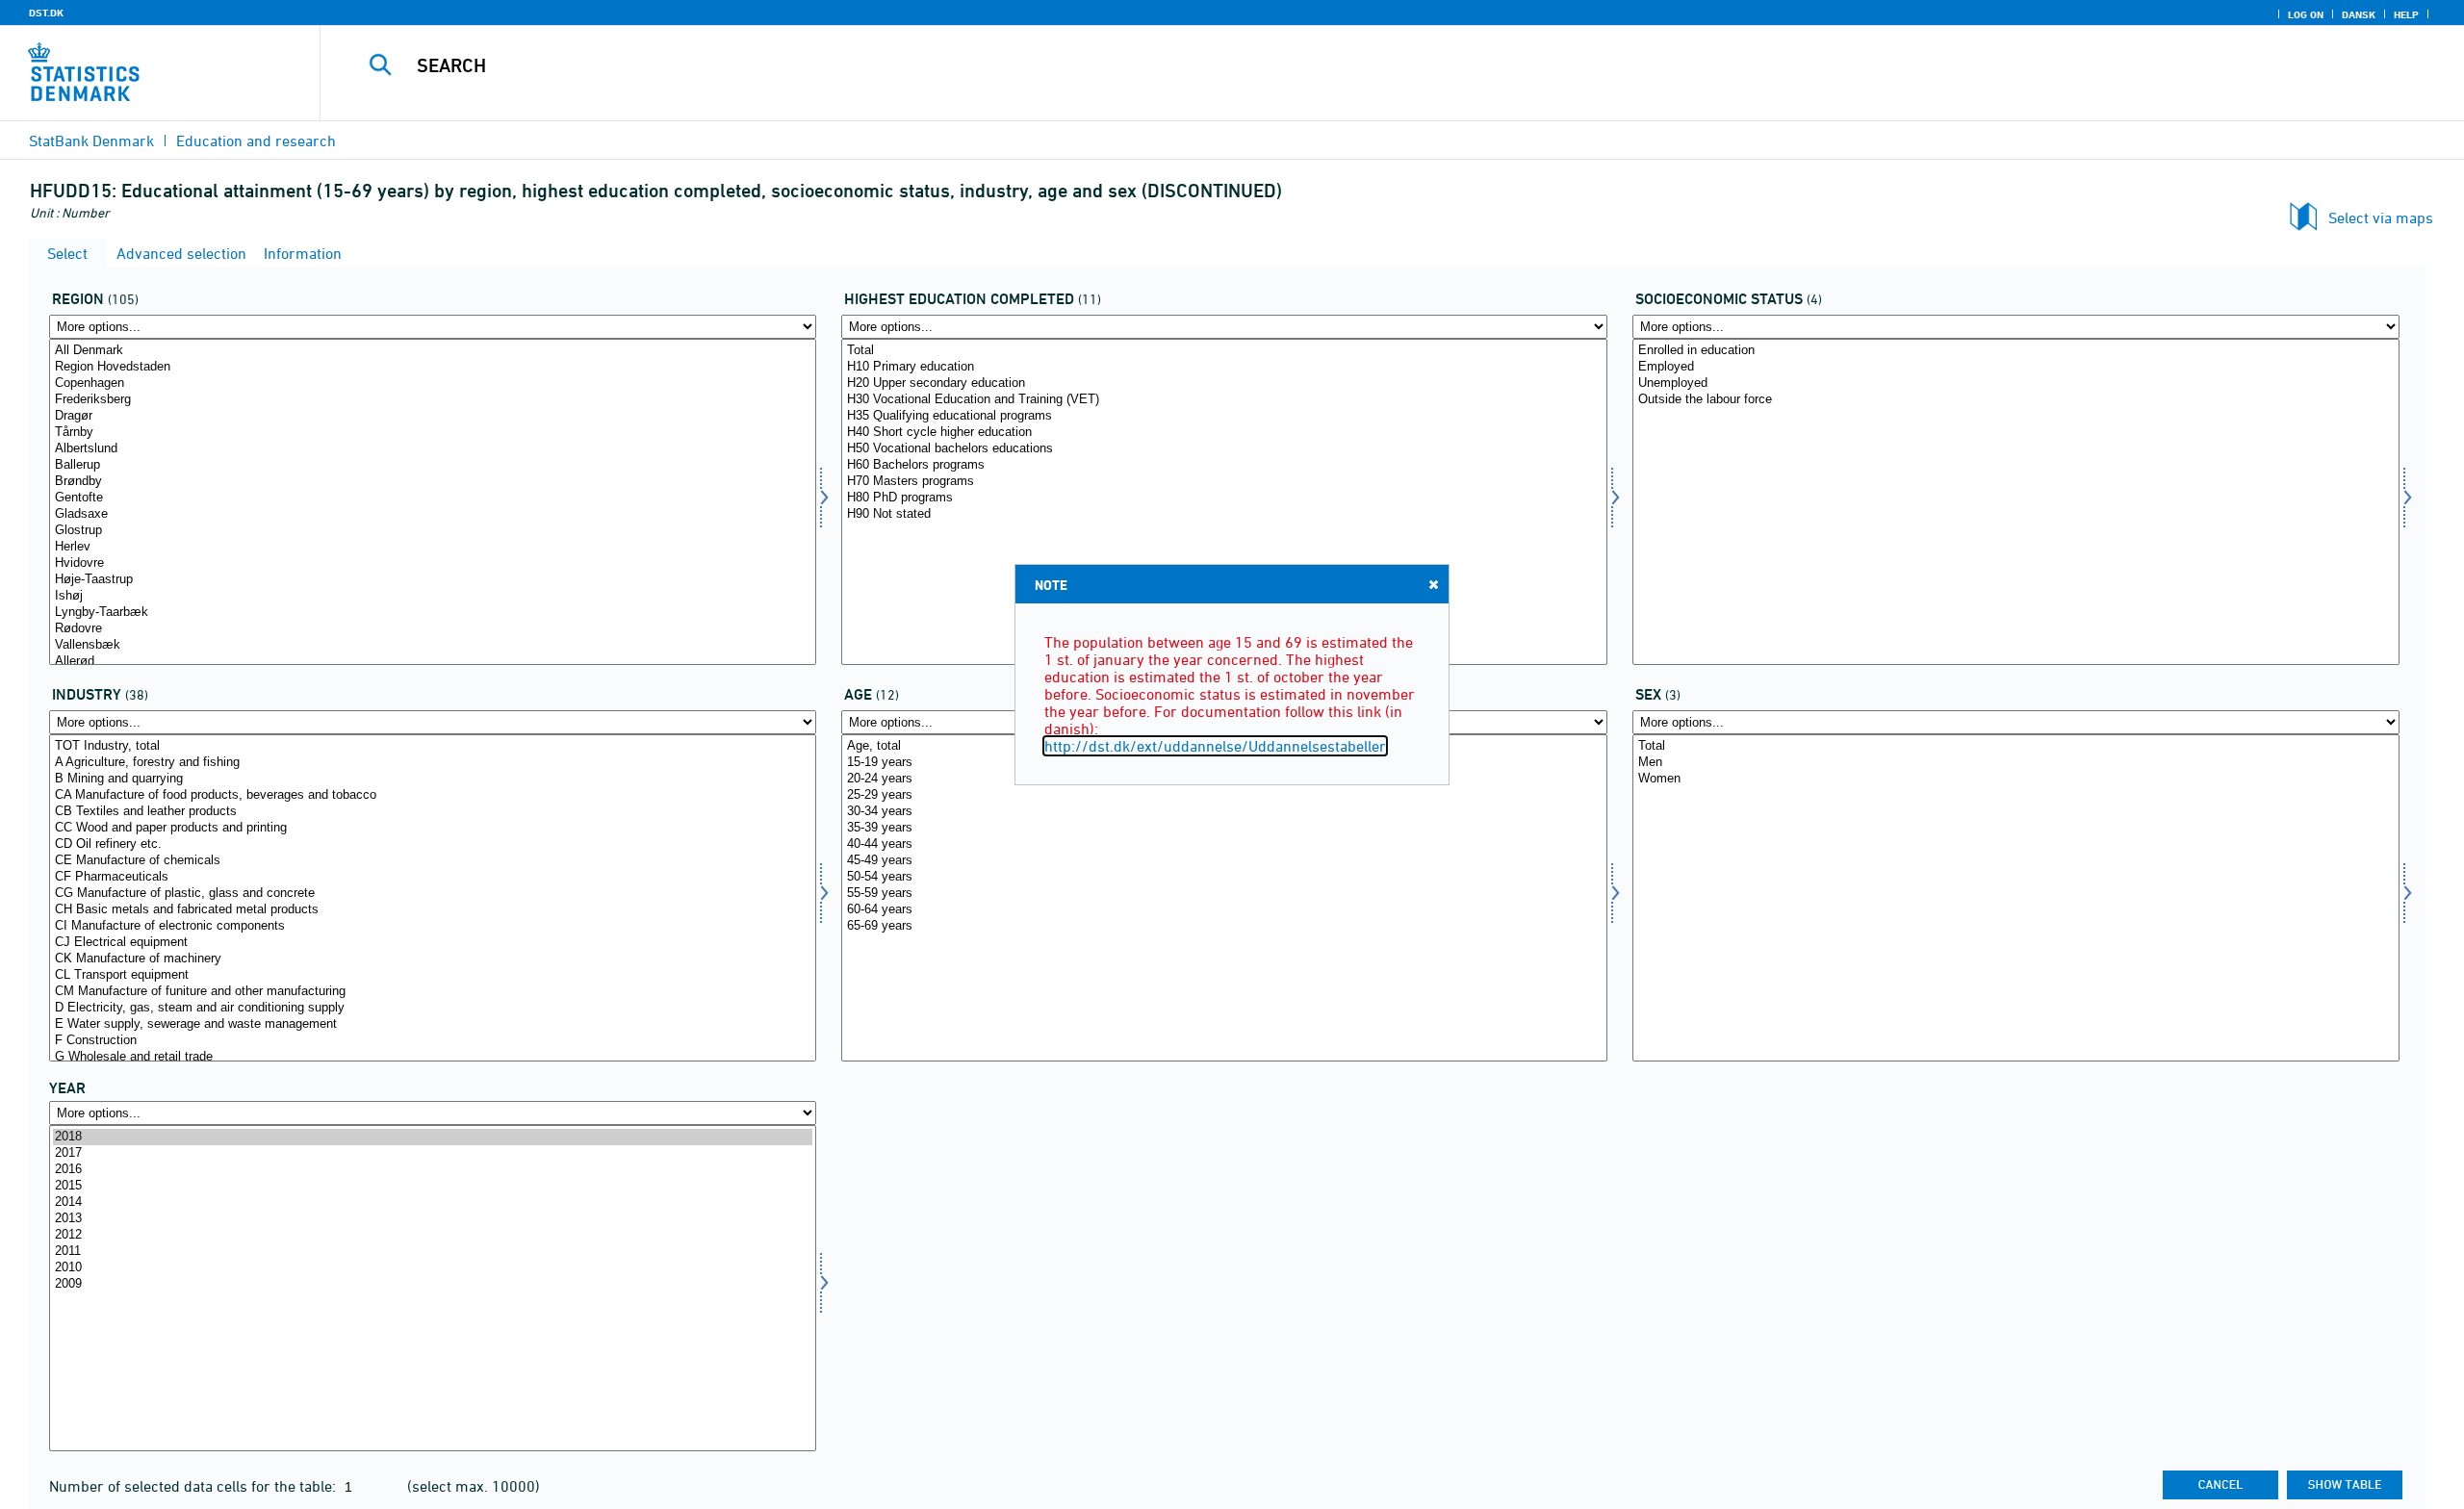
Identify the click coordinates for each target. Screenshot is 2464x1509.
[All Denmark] (433, 351)
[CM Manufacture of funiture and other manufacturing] (433, 992)
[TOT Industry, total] (433, 746)
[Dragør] (433, 416)
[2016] (433, 1170)
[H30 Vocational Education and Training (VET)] (1225, 400)
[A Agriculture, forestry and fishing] (433, 763)
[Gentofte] (433, 498)
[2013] (433, 1219)
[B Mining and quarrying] (433, 779)
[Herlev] (433, 547)
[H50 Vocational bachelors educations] (1225, 449)
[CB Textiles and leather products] (433, 812)
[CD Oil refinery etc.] (433, 844)
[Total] (1225, 351)
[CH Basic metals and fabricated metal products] (433, 910)
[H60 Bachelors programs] (1225, 465)
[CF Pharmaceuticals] (433, 877)
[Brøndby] (433, 482)
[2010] (433, 1268)
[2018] (433, 1137)
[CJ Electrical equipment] (433, 943)
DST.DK (46, 13)
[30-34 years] (1225, 812)
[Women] (2016, 779)
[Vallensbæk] (433, 645)
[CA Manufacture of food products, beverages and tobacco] (433, 795)
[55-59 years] (1225, 894)
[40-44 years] (1225, 844)
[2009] (433, 1284)
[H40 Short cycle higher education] (1225, 433)
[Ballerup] (433, 465)
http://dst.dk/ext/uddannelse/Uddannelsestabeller (1215, 746)
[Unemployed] (2016, 384)
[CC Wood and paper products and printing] (433, 828)
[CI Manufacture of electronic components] (433, 926)
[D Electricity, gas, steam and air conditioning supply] (433, 1008)
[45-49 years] (1225, 861)
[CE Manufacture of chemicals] (433, 861)
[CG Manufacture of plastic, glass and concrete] (433, 894)
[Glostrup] (433, 531)
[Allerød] (433, 662)
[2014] (433, 1202)
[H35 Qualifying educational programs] (1225, 416)
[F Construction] (433, 1041)
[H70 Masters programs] (1225, 482)
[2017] (433, 1153)
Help (2406, 14)
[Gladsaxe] (433, 514)
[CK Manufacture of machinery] (433, 959)
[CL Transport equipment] (433, 975)
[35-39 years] (1225, 828)
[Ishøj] (433, 596)
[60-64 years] (1225, 910)
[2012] (433, 1235)
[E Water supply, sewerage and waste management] (433, 1024)
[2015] (433, 1186)
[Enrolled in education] (2016, 351)
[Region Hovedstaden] (433, 367)
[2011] (433, 1252)
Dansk (2359, 14)
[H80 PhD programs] (1225, 498)
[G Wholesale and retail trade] (433, 1057)
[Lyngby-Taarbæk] (433, 613)
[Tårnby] (433, 433)
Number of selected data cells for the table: (194, 1486)
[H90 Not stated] (1225, 514)
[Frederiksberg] (433, 400)
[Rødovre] (433, 629)
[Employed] (2016, 367)
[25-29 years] (1225, 795)
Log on (2306, 14)
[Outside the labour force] (2016, 400)
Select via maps (2381, 217)
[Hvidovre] (433, 563)
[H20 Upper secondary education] (1225, 384)
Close (1433, 584)
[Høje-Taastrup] (433, 580)
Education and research (256, 141)
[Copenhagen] (433, 384)
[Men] (2016, 763)
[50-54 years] (1225, 877)
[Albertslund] (433, 449)
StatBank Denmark (91, 141)
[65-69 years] (1225, 926)
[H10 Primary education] (1225, 367)
